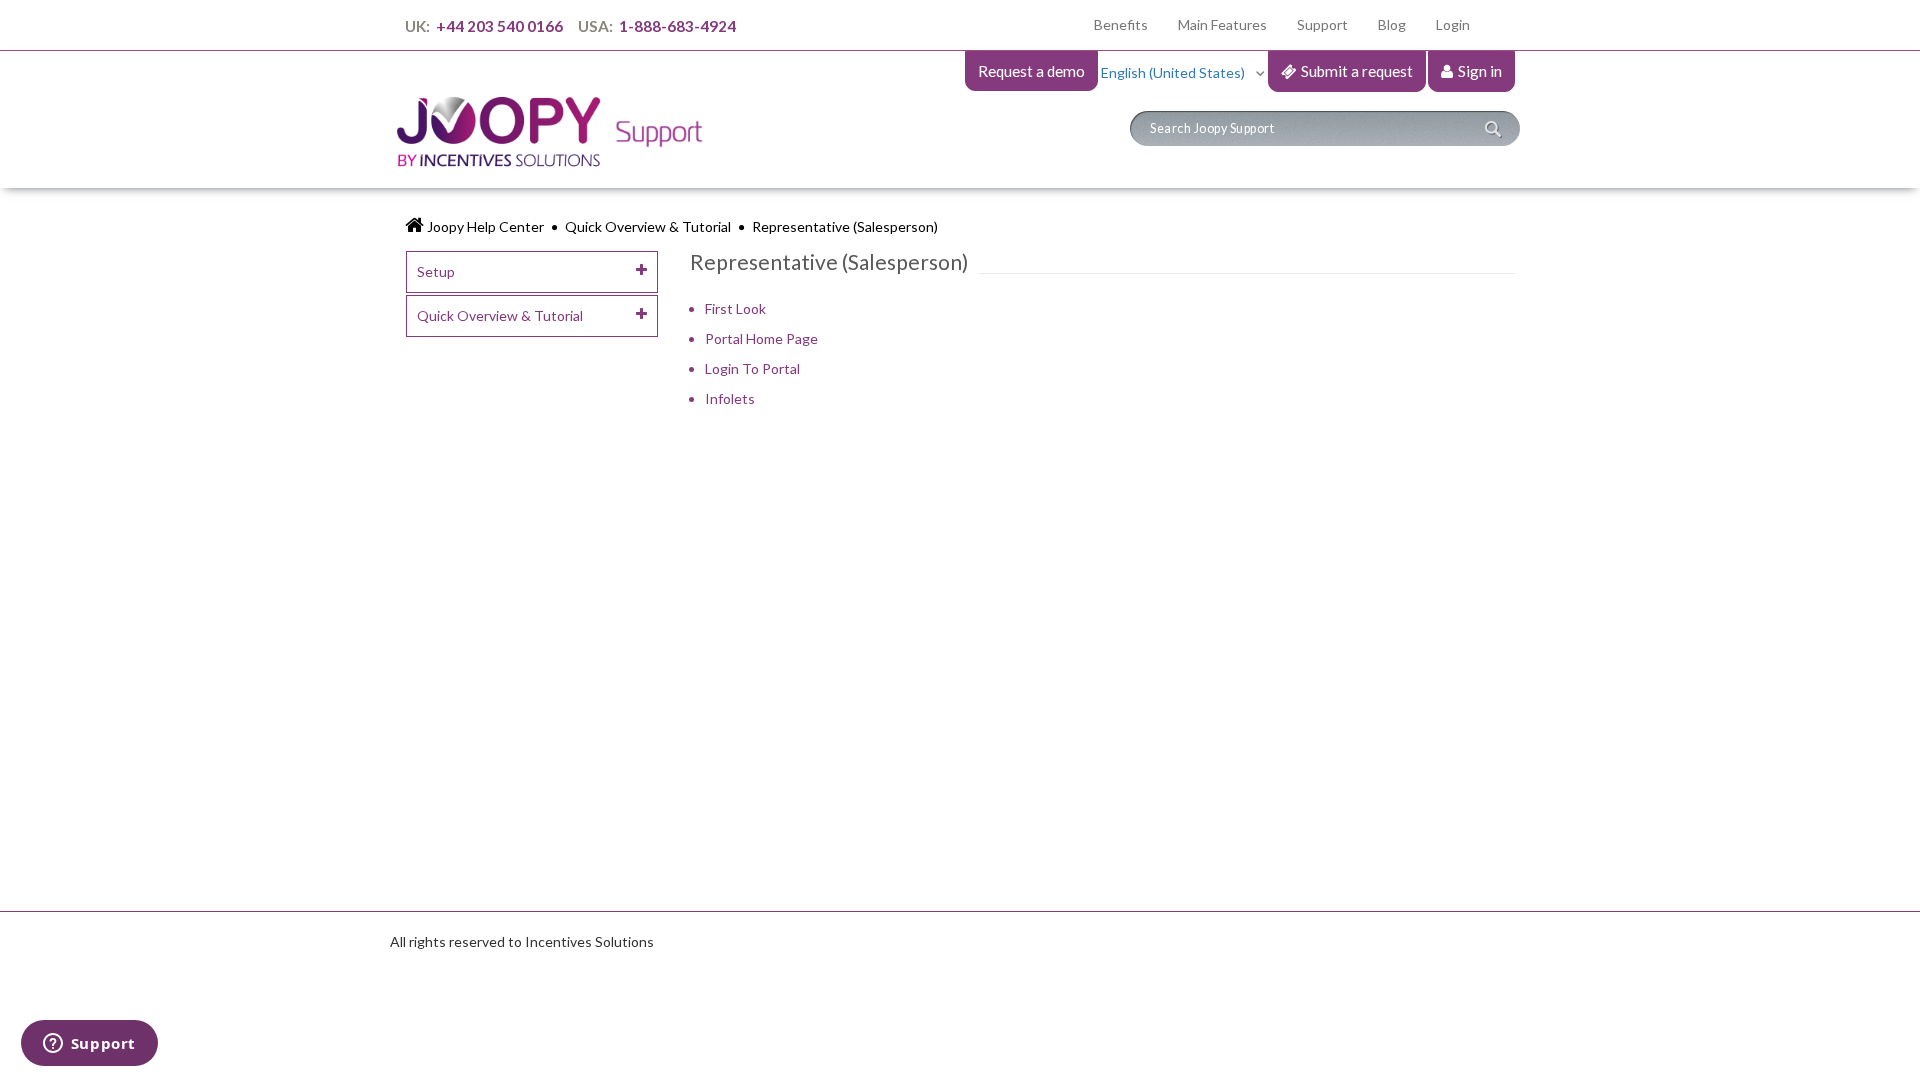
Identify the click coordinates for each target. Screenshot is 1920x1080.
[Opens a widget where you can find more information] (89, 1045)
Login (1453, 24)
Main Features (1222, 24)
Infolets (730, 398)
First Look (735, 308)
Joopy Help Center (485, 226)
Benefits (1128, 24)
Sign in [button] (1480, 71)
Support (1322, 24)
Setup (436, 271)
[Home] (557, 113)
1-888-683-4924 (676, 26)
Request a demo (1031, 71)
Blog (1392, 24)
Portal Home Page (761, 338)
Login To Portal (752, 368)
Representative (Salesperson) (845, 226)
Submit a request (1357, 71)
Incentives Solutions (589, 941)
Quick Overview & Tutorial (648, 226)
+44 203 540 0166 (499, 26)
